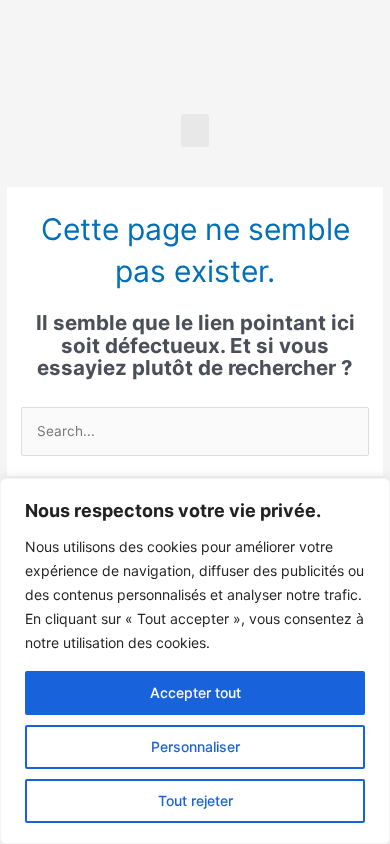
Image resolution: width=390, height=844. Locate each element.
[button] (195, 130)
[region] (195, 661)
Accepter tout (195, 692)
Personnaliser (195, 746)
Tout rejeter (195, 800)
